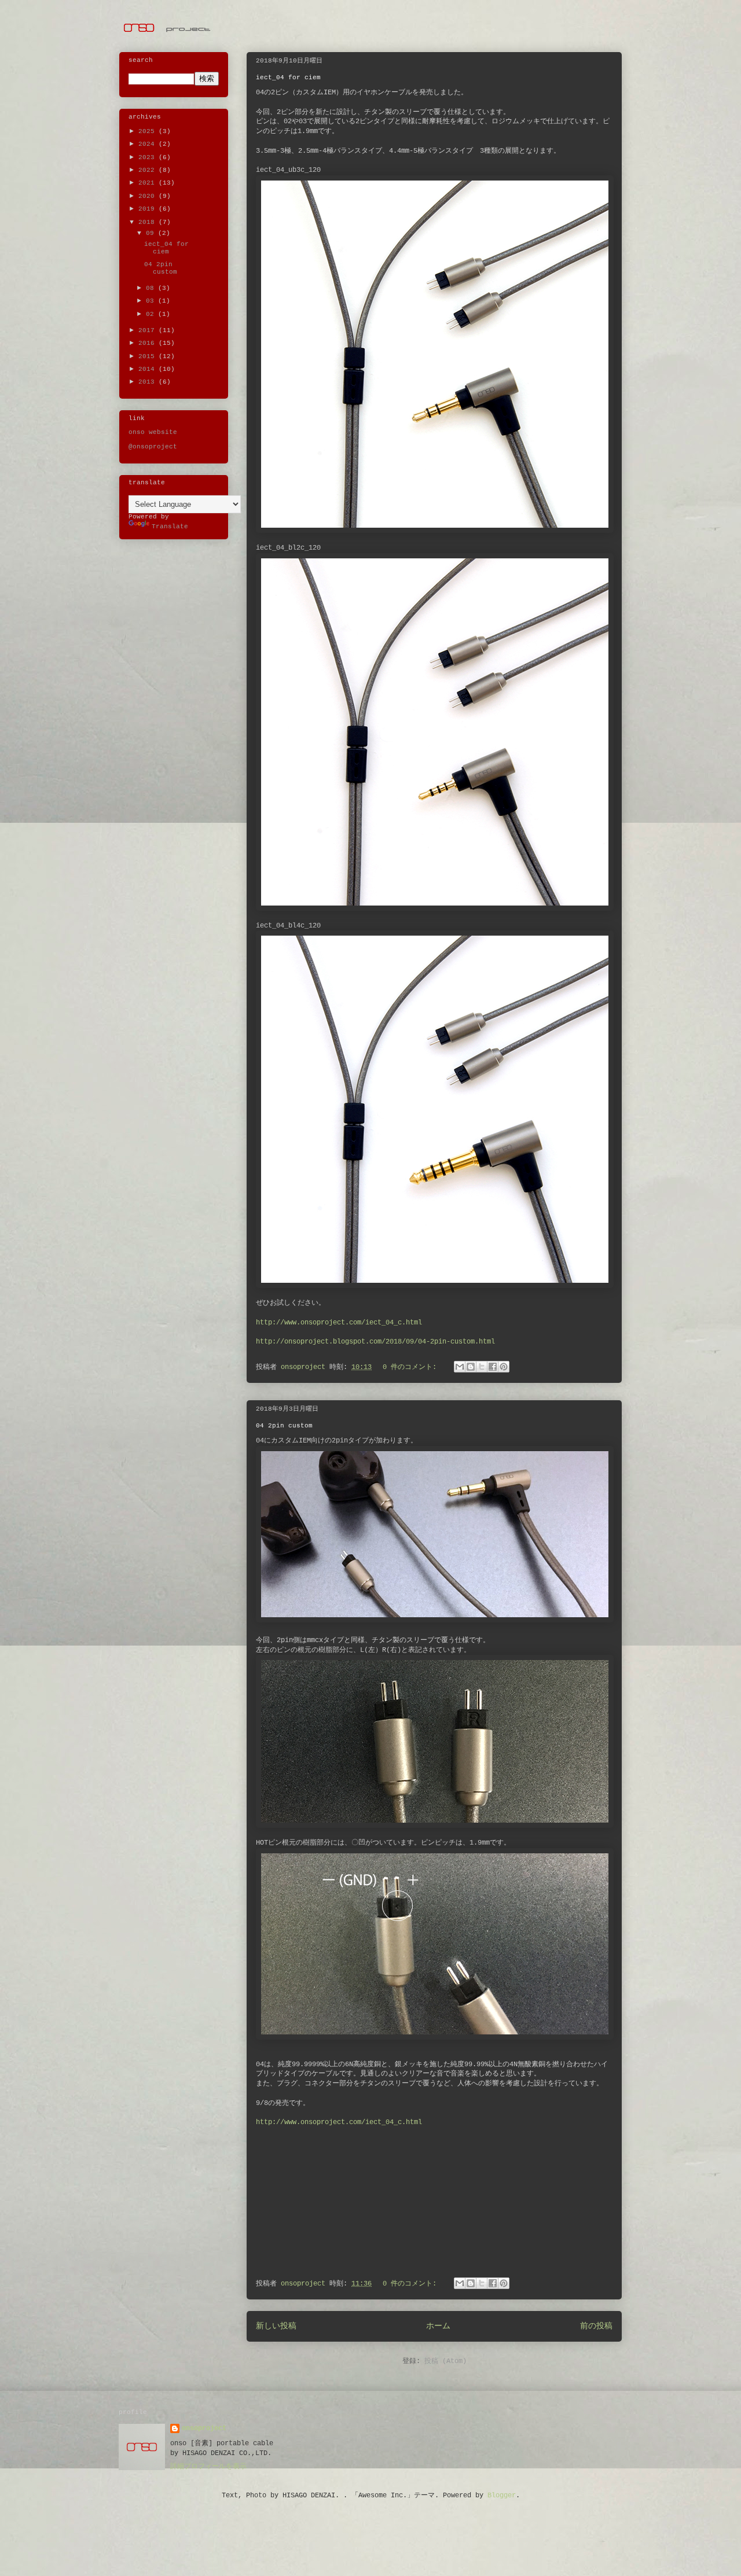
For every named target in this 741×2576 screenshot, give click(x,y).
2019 (148, 209)
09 (152, 233)
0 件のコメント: (412, 1367)
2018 (148, 222)
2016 (148, 343)
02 (152, 314)
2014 (148, 369)
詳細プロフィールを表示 (208, 2467)
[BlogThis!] (471, 1367)
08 (152, 288)
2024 (148, 144)
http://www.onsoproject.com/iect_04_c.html (339, 1323)
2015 (148, 356)
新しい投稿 (276, 2326)
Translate (170, 527)
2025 (148, 131)
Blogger (502, 2496)
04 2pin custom (284, 1426)
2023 (148, 157)
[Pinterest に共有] (504, 1367)
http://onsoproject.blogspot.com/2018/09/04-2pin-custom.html (375, 1342)
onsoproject (204, 2428)
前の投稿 (596, 2326)
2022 (148, 170)
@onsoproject (153, 447)
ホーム (438, 2326)
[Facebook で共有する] (493, 1367)
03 (152, 301)
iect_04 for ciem (288, 78)
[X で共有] (482, 1367)
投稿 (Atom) (445, 2361)
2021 (148, 183)
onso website (153, 432)
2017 (148, 330)
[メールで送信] (460, 1367)
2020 (148, 196)
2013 (148, 382)
